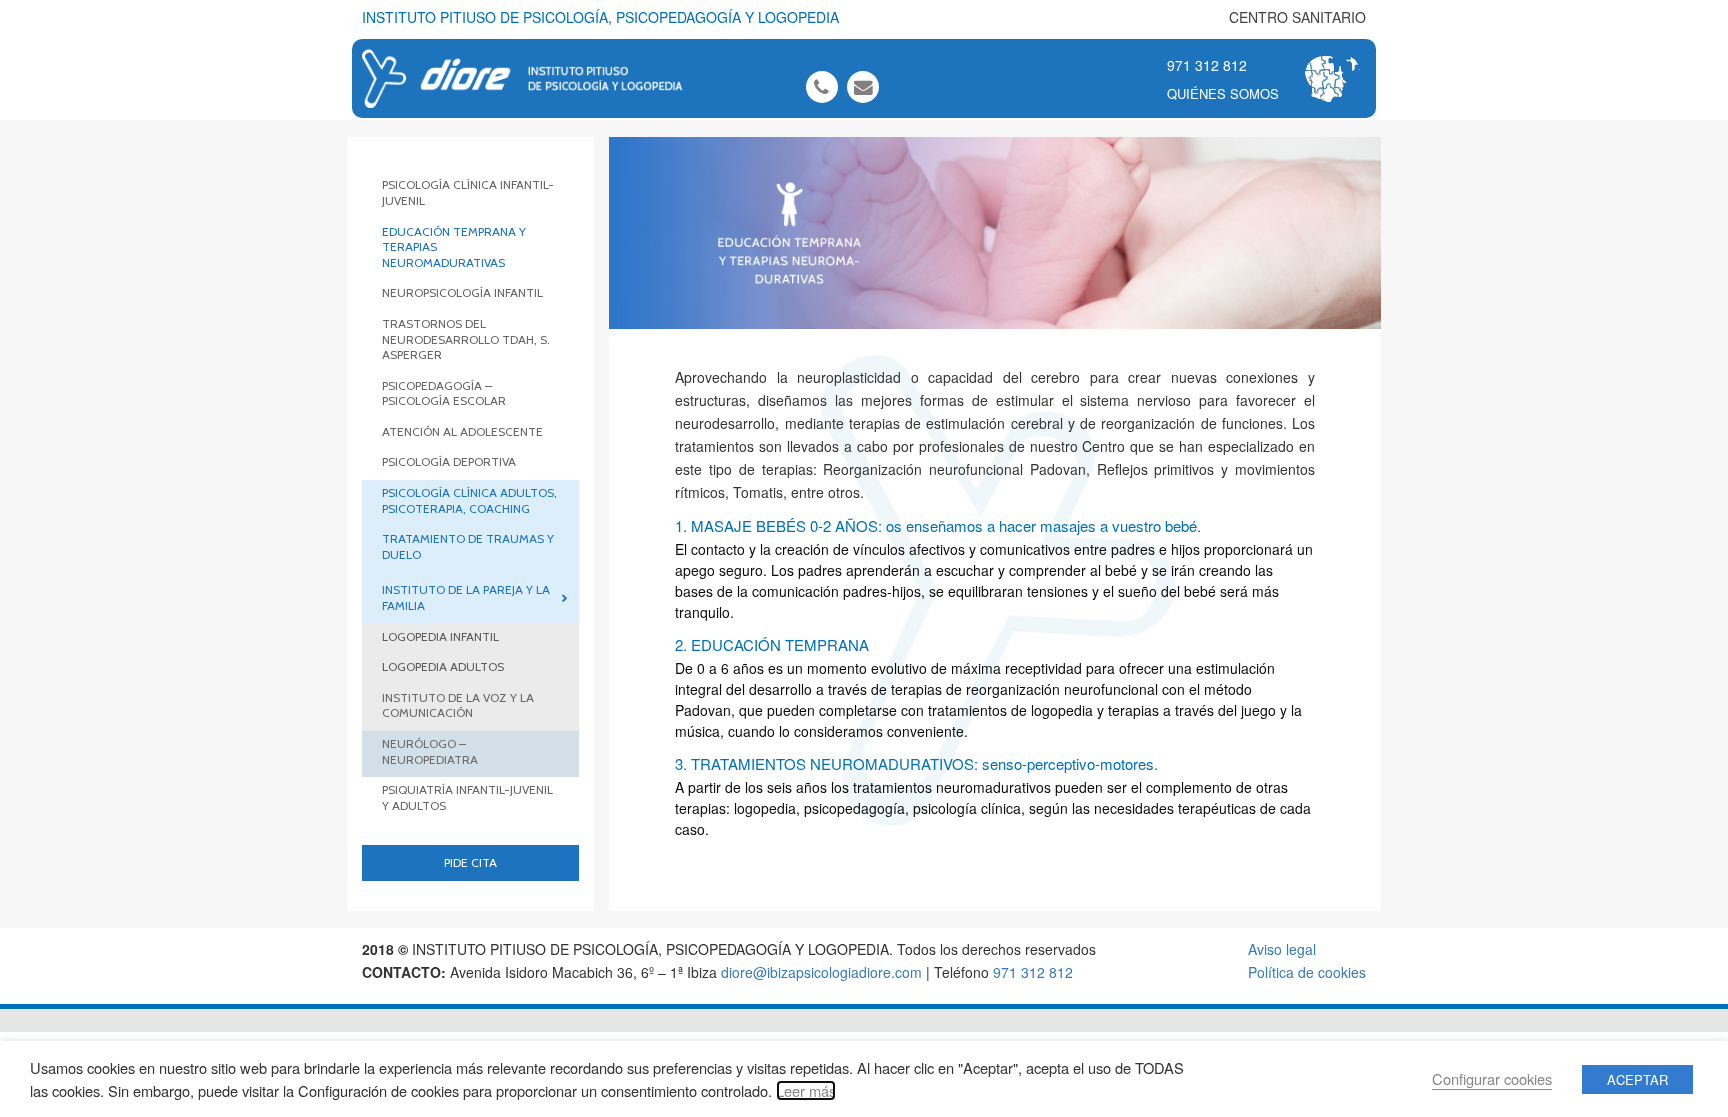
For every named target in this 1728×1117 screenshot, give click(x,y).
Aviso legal (1282, 949)
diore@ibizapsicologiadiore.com (821, 972)
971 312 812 (1207, 65)
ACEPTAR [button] (1637, 1079)
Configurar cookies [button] (1492, 1078)
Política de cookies (1307, 972)
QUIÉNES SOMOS (1223, 93)
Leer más (806, 1090)
